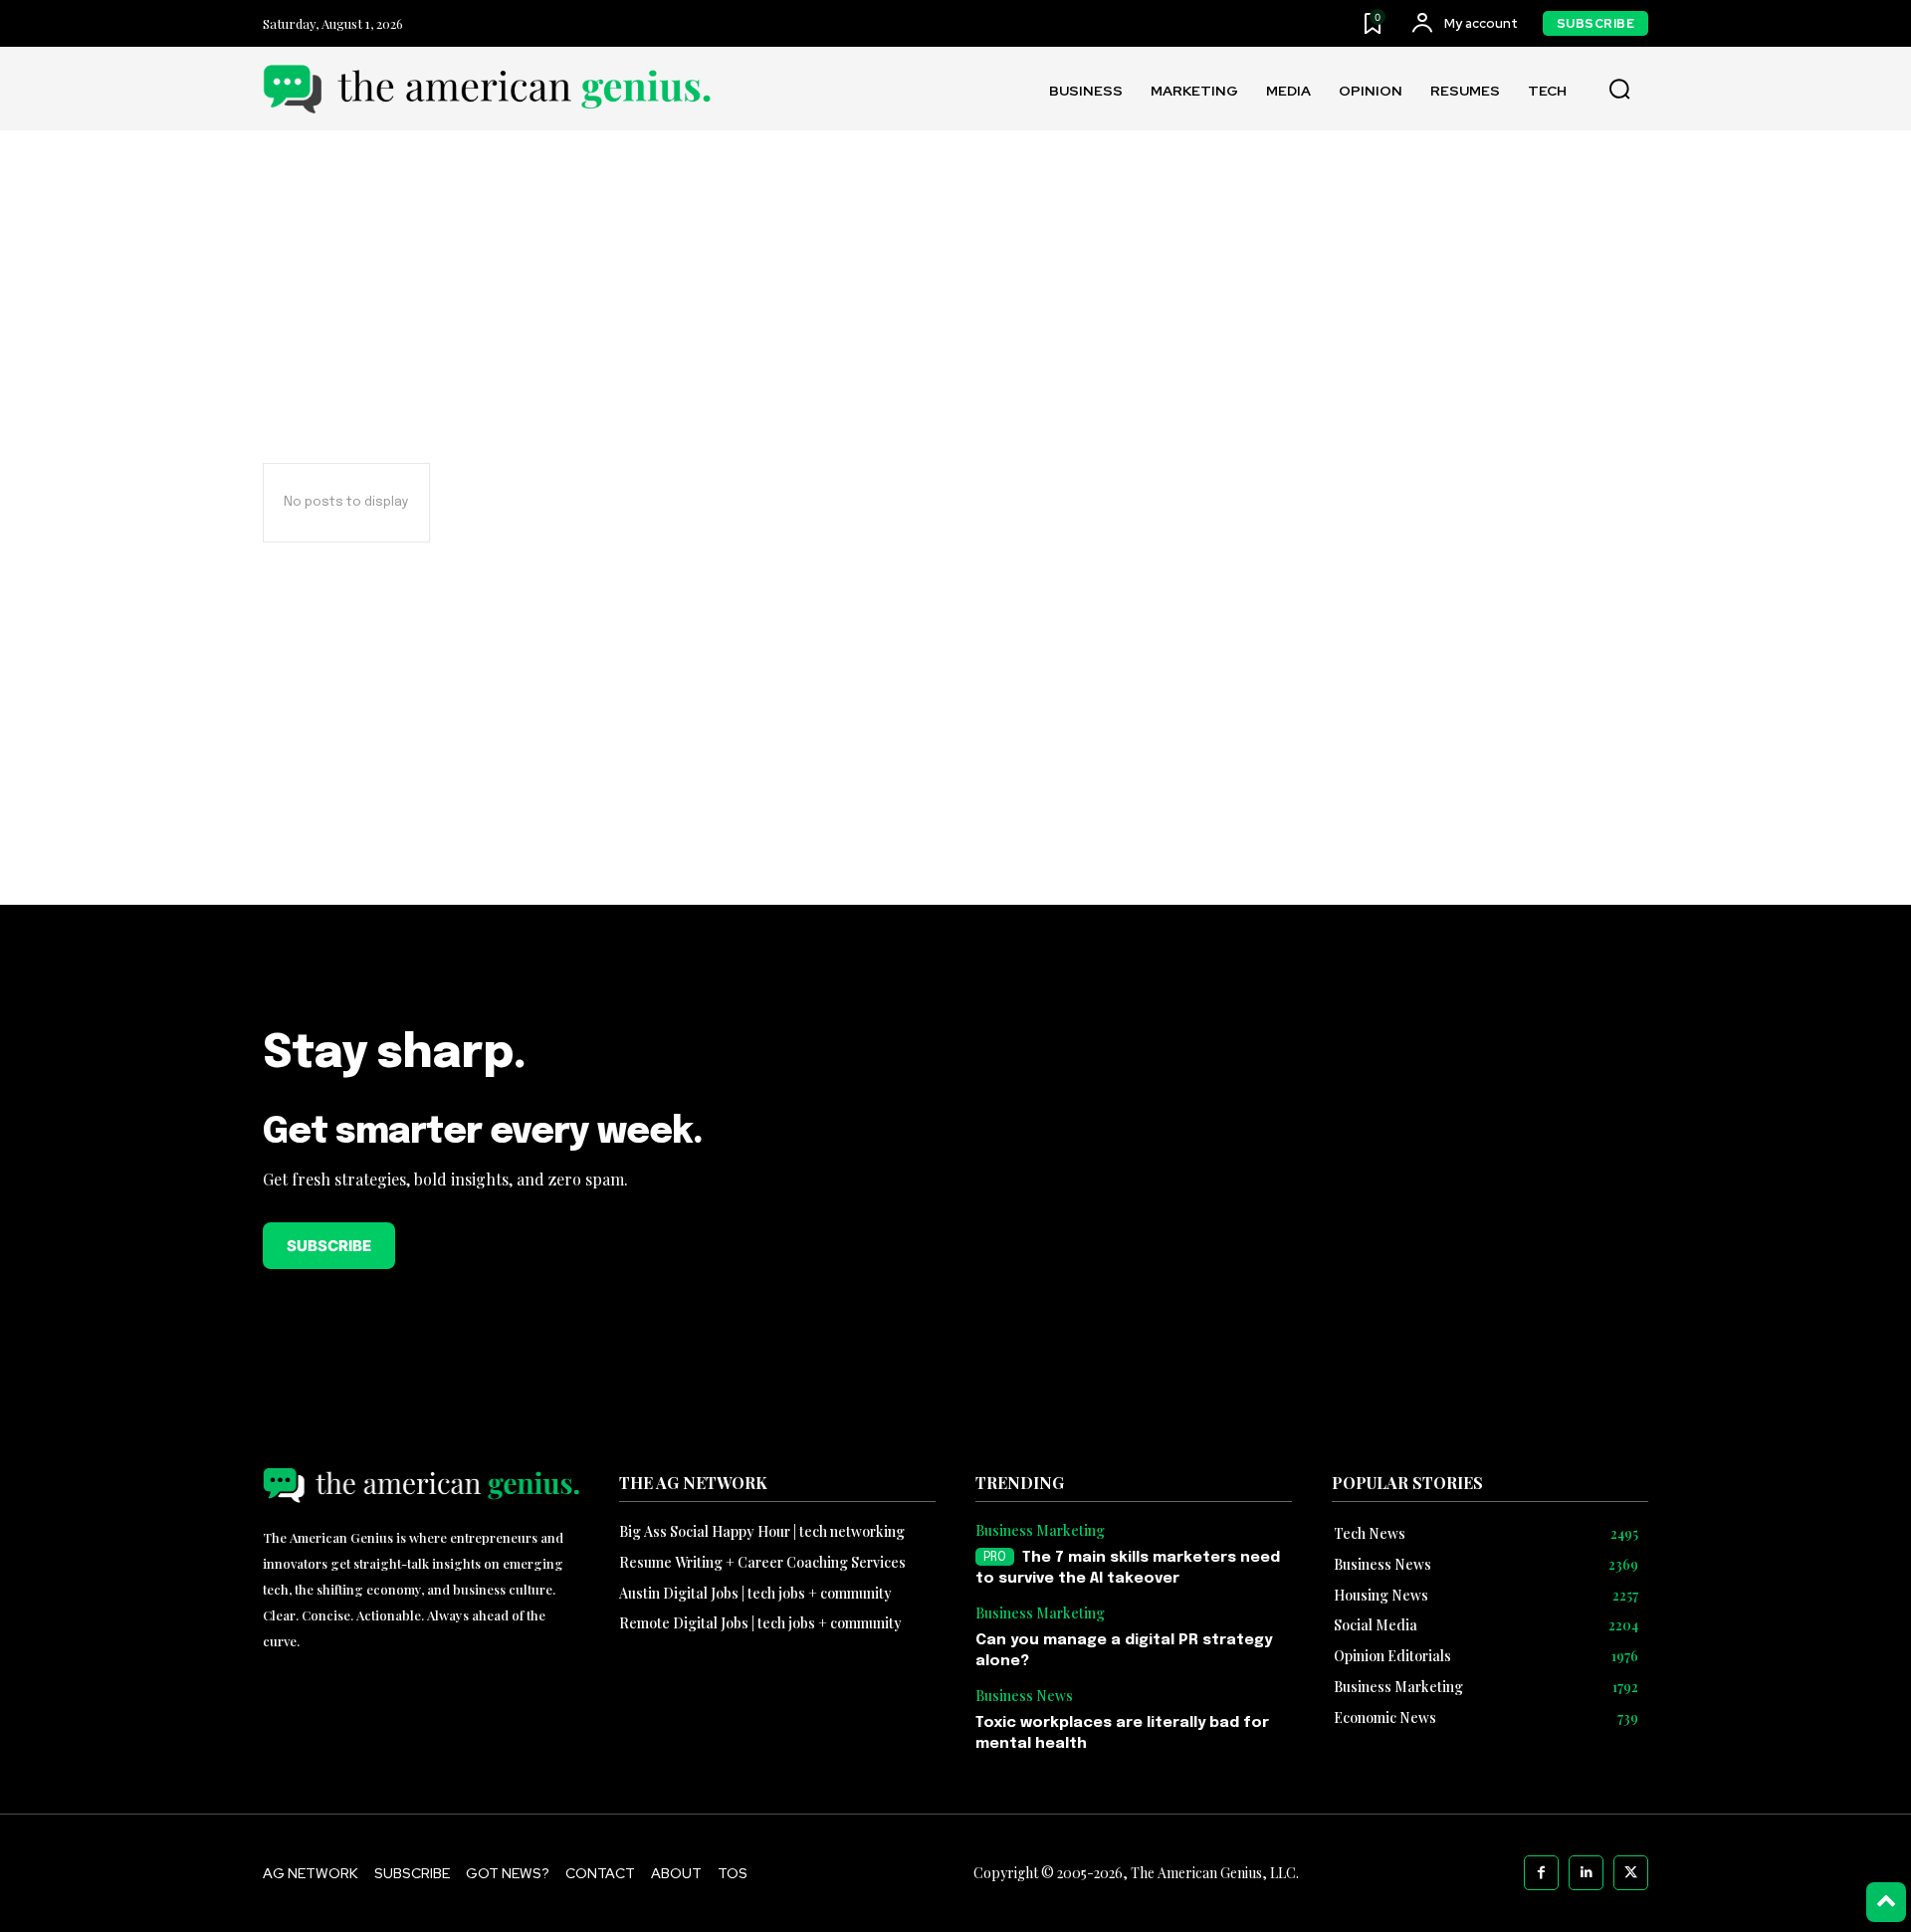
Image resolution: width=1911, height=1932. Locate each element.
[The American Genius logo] (487, 89)
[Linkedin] (1586, 1873)
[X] (1631, 1873)
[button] (1619, 90)
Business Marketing (1040, 1531)
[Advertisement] (955, 763)
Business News (1024, 1697)
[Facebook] (1541, 1873)
